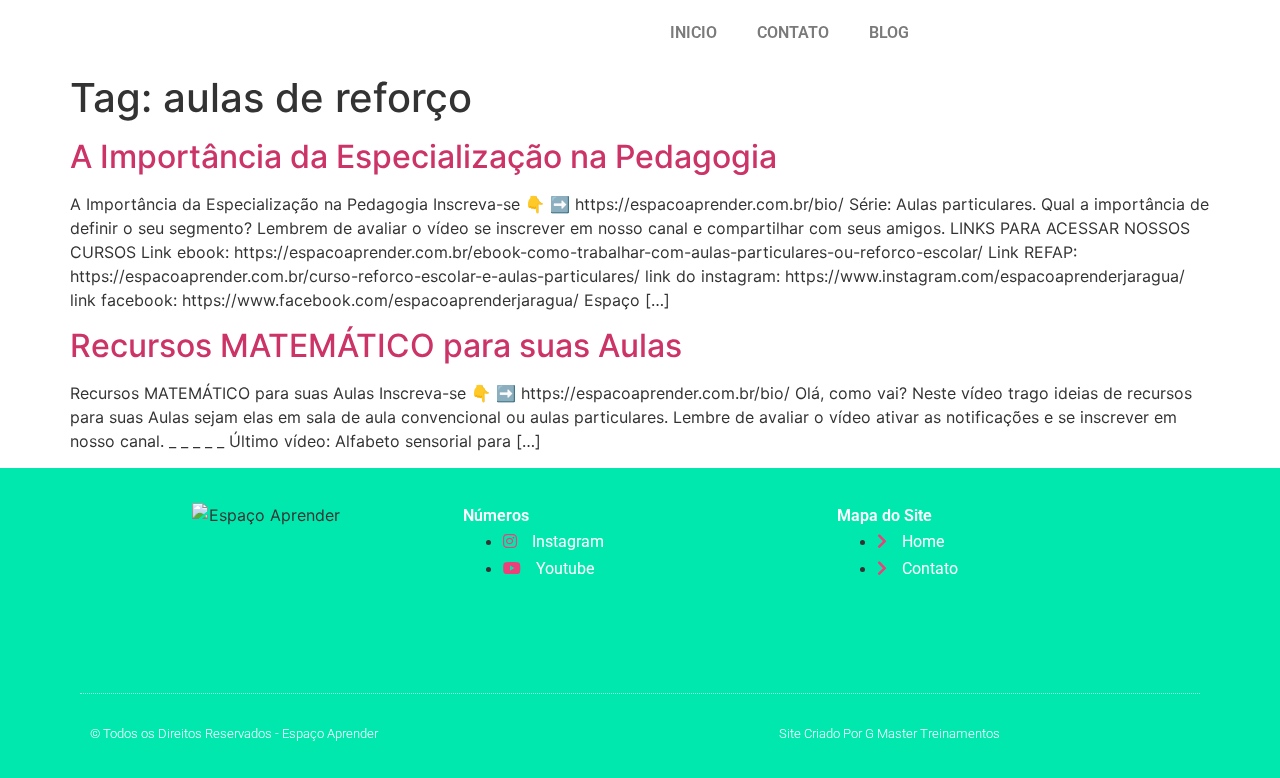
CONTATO (793, 32)
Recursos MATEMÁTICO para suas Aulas (376, 345)
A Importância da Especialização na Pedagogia (423, 156)
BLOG (889, 32)
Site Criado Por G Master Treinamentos (889, 733)
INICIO (693, 32)
